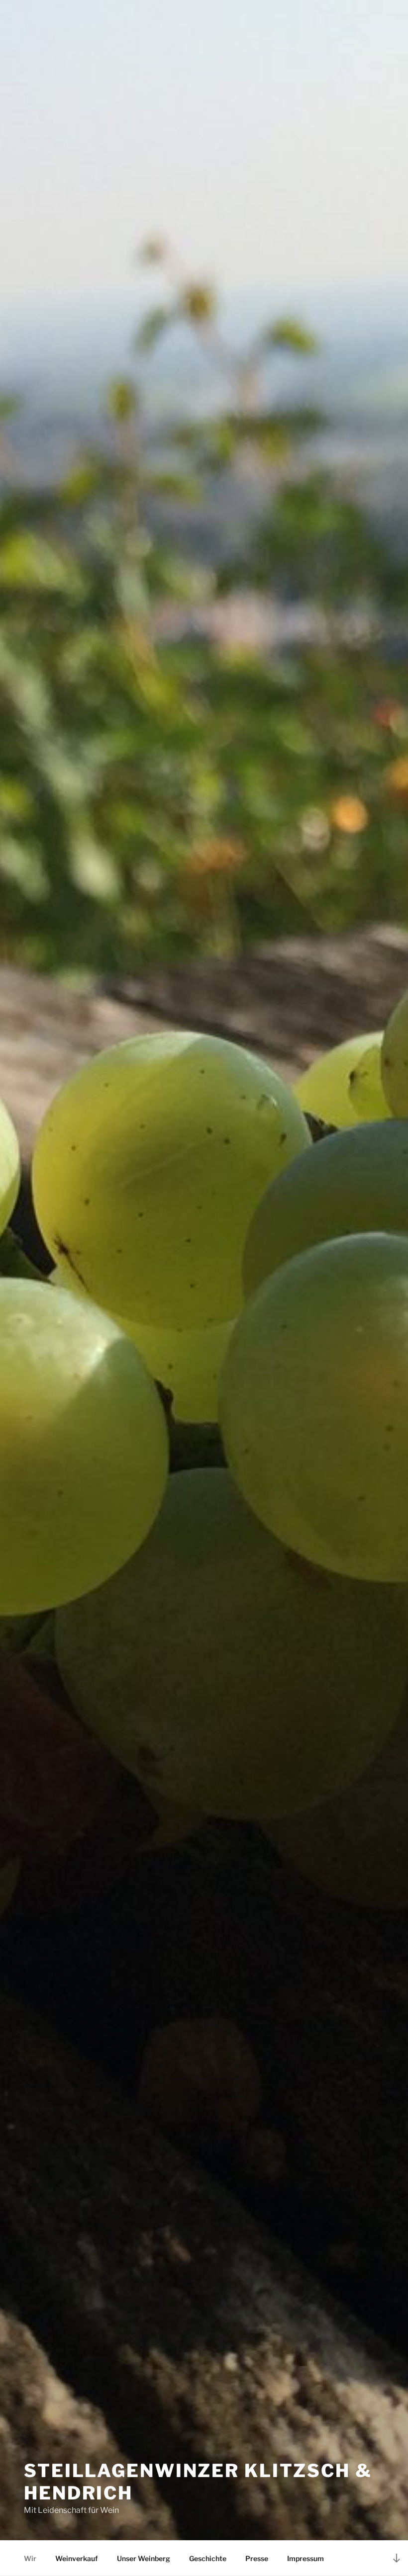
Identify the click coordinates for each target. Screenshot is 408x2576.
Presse (257, 2558)
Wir (30, 2558)
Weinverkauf (77, 2558)
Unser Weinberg (144, 2558)
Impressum (306, 2558)
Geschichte (208, 2558)
